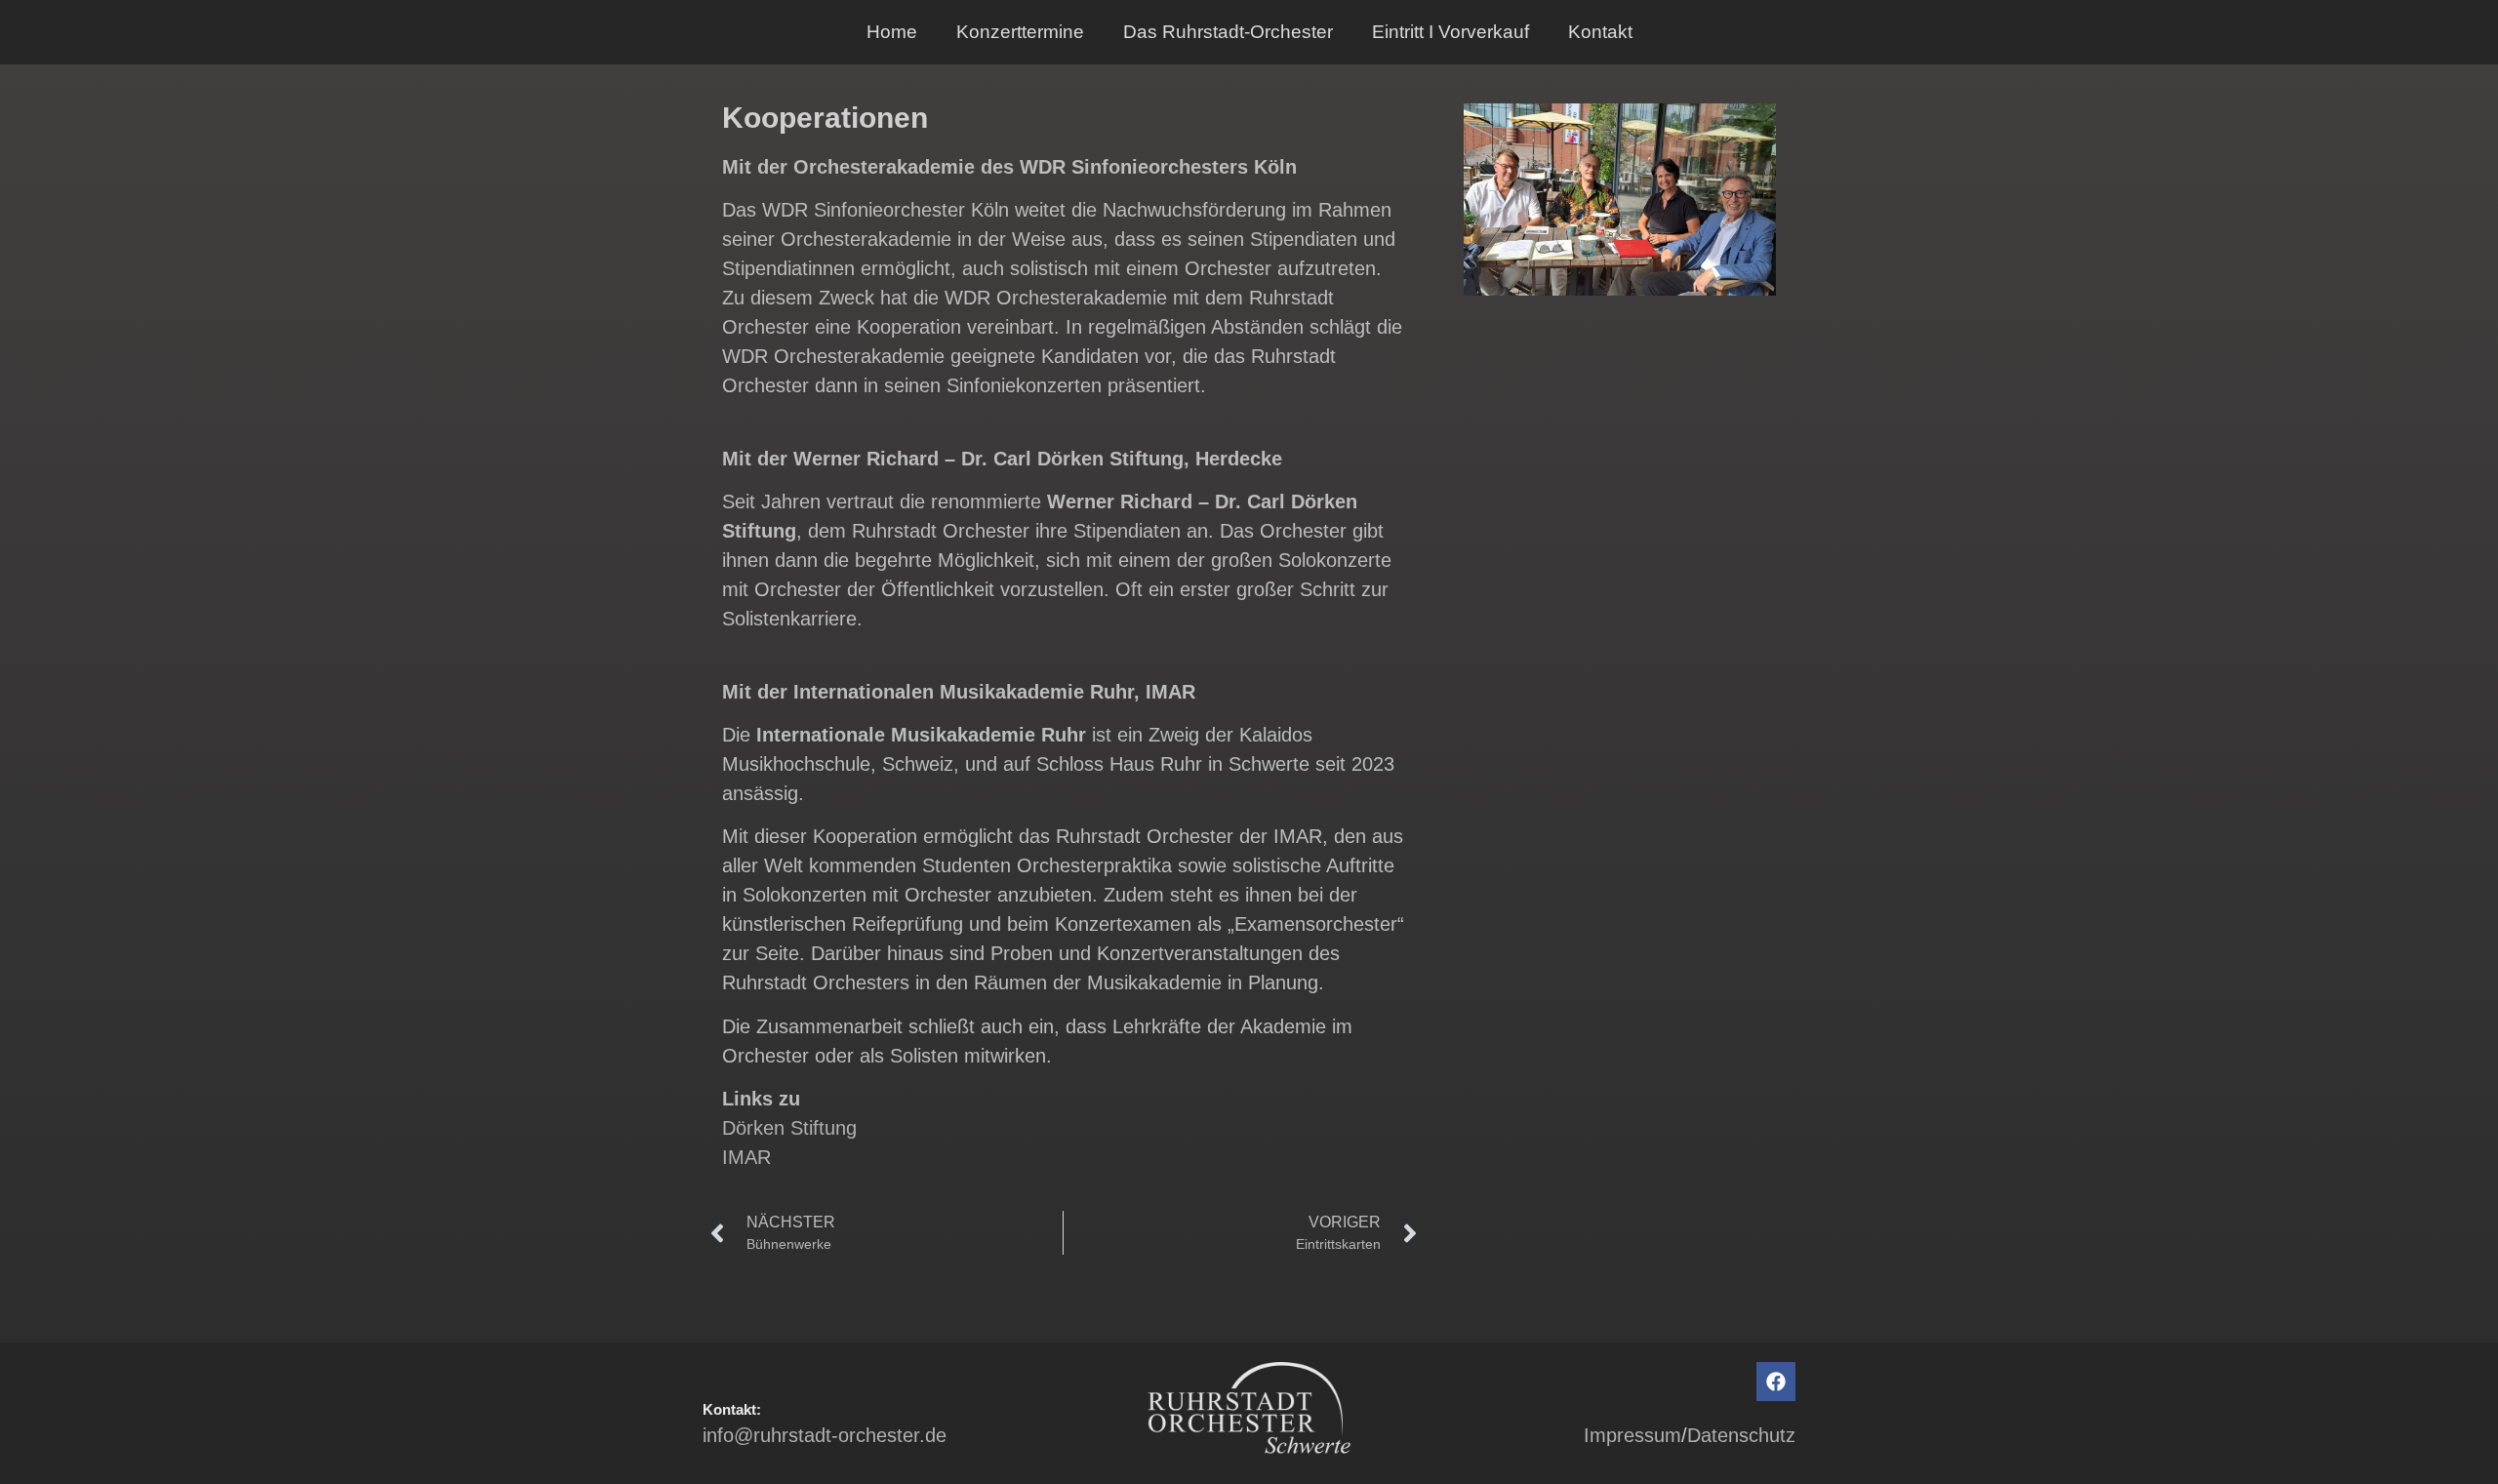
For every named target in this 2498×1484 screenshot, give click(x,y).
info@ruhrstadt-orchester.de (825, 1435)
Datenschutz (1741, 1435)
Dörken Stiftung (789, 1128)
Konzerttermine (1020, 32)
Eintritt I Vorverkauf (1450, 32)
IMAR (746, 1157)
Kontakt (1600, 32)
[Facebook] (1776, 1382)
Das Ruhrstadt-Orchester (1228, 32)
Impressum (1632, 1435)
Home (892, 32)
